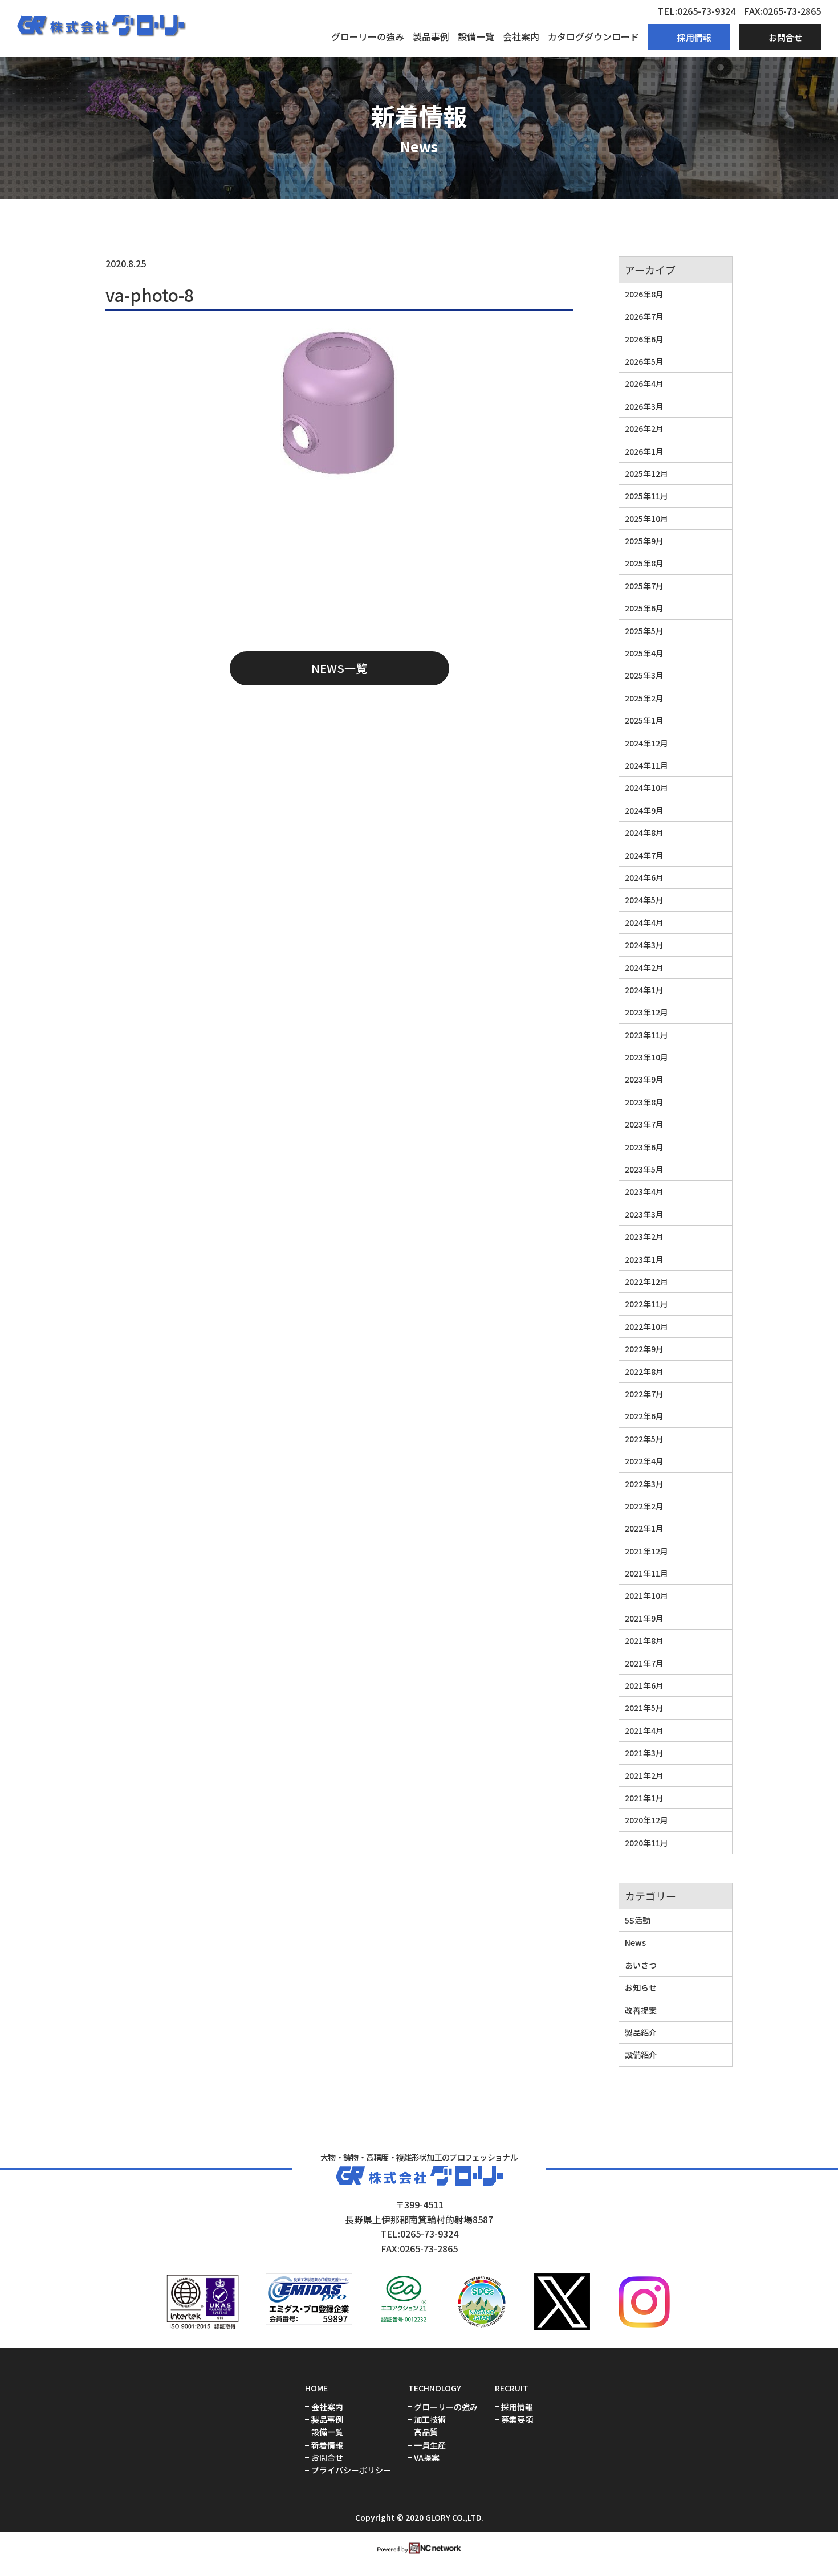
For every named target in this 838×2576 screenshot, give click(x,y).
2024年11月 (646, 765)
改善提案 (641, 2010)
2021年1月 (644, 1798)
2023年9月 (644, 1079)
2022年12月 (646, 1281)
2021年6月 (644, 1685)
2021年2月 (644, 1775)
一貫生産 (430, 2445)
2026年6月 (644, 339)
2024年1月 (644, 990)
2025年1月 (644, 720)
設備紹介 (641, 2055)
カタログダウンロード (593, 36)
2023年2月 (644, 1236)
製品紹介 (641, 2032)
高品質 (426, 2432)
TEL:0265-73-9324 (696, 11)
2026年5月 (644, 361)
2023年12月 (646, 1012)
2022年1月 (644, 1528)
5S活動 (638, 1920)
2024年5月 (644, 900)
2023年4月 (644, 1191)
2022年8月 (644, 1371)
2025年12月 (646, 473)
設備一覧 (476, 36)
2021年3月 (644, 1753)
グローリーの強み (368, 36)
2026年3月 (644, 406)
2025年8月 (644, 563)
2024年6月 (644, 877)
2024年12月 (646, 743)
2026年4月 (644, 383)
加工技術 (430, 2420)
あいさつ (641, 1965)
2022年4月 (644, 1461)
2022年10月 (646, 1326)
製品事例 (431, 36)
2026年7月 (644, 316)
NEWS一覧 (339, 668)
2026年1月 (644, 451)
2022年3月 (644, 1484)
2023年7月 (644, 1124)
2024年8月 (644, 832)
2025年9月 (644, 541)
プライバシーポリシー (351, 2470)
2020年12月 (646, 1820)
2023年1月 (644, 1259)
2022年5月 (644, 1439)
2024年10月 (646, 787)
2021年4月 (644, 1730)
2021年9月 (644, 1618)
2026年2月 (644, 428)
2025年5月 (644, 631)
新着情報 (327, 2445)
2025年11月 (646, 496)
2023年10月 (646, 1057)
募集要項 (517, 2420)
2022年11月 (646, 1304)
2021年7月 (644, 1663)
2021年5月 (644, 1708)
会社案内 (521, 36)
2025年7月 (644, 586)
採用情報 (517, 2407)
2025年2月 (644, 698)
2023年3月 (644, 1214)
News (635, 1942)
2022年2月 (644, 1506)
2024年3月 (644, 945)
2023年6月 (644, 1147)
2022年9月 (644, 1349)
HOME (316, 2388)
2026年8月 (644, 294)
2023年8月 (644, 1102)
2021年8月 (644, 1640)
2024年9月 (644, 810)
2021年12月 (646, 1551)
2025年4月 (644, 653)
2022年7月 (644, 1394)
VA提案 (427, 2458)
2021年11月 (646, 1573)
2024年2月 (644, 967)
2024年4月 (644, 922)
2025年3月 (644, 675)
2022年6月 (644, 1416)
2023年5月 (644, 1169)
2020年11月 (646, 1843)
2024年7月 (644, 855)
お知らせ (641, 1987)
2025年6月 (644, 608)
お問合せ (327, 2458)
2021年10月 (646, 1595)
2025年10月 (646, 519)
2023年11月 (646, 1035)
